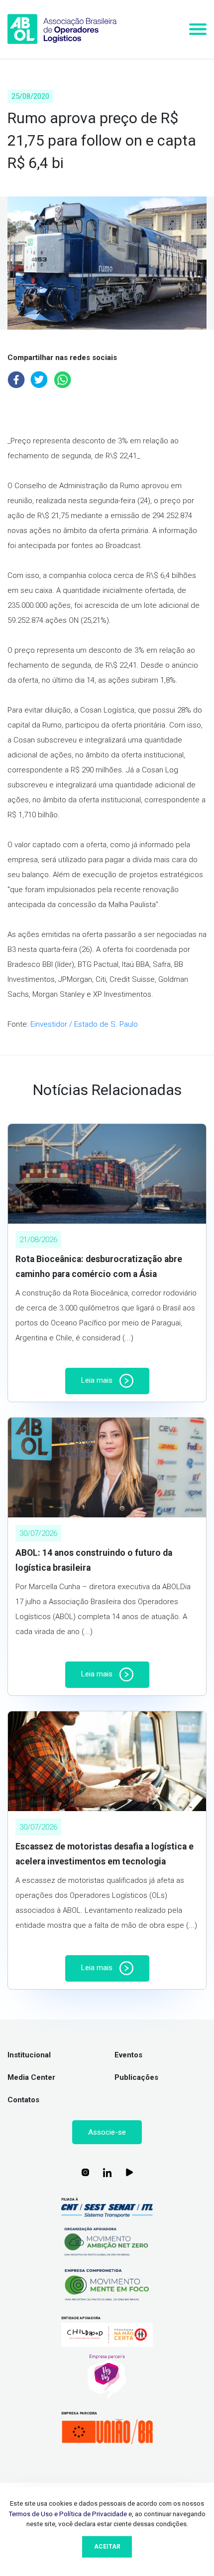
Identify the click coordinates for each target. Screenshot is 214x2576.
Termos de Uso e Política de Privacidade (68, 2514)
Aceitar (107, 2547)
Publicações (136, 2077)
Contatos (23, 2100)
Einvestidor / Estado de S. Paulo (84, 1024)
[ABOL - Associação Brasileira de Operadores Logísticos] (62, 29)
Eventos (128, 2055)
